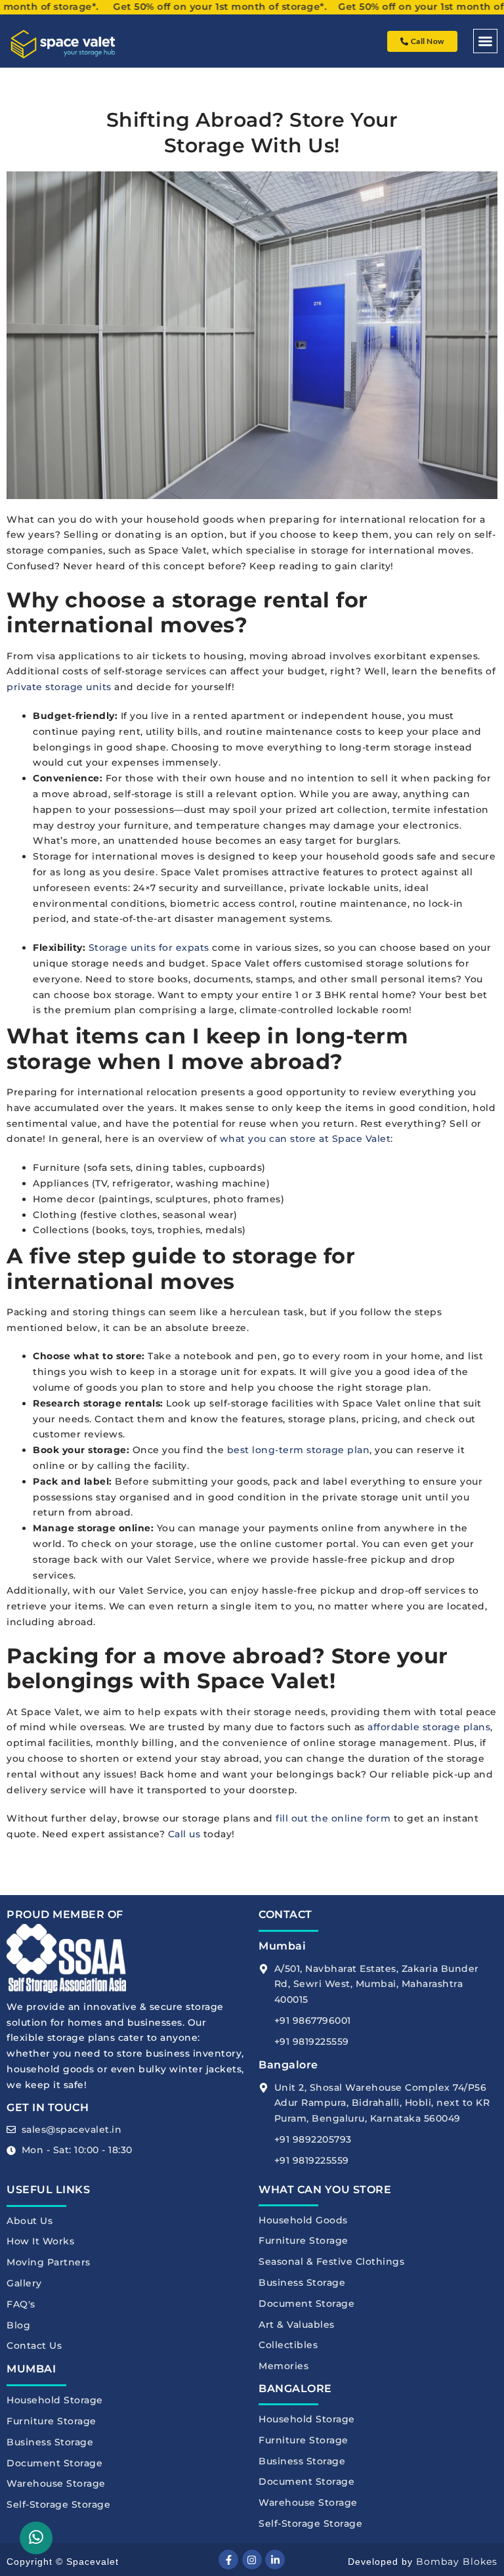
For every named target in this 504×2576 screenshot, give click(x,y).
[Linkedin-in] (275, 2560)
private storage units (59, 687)
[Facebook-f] (228, 2560)
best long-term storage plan (299, 1450)
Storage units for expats (149, 948)
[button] (485, 41)
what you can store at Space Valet (305, 1139)
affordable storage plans (429, 1727)
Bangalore (288, 2065)
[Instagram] (252, 2560)
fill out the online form (333, 1818)
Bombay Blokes (457, 2562)
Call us (184, 1834)
